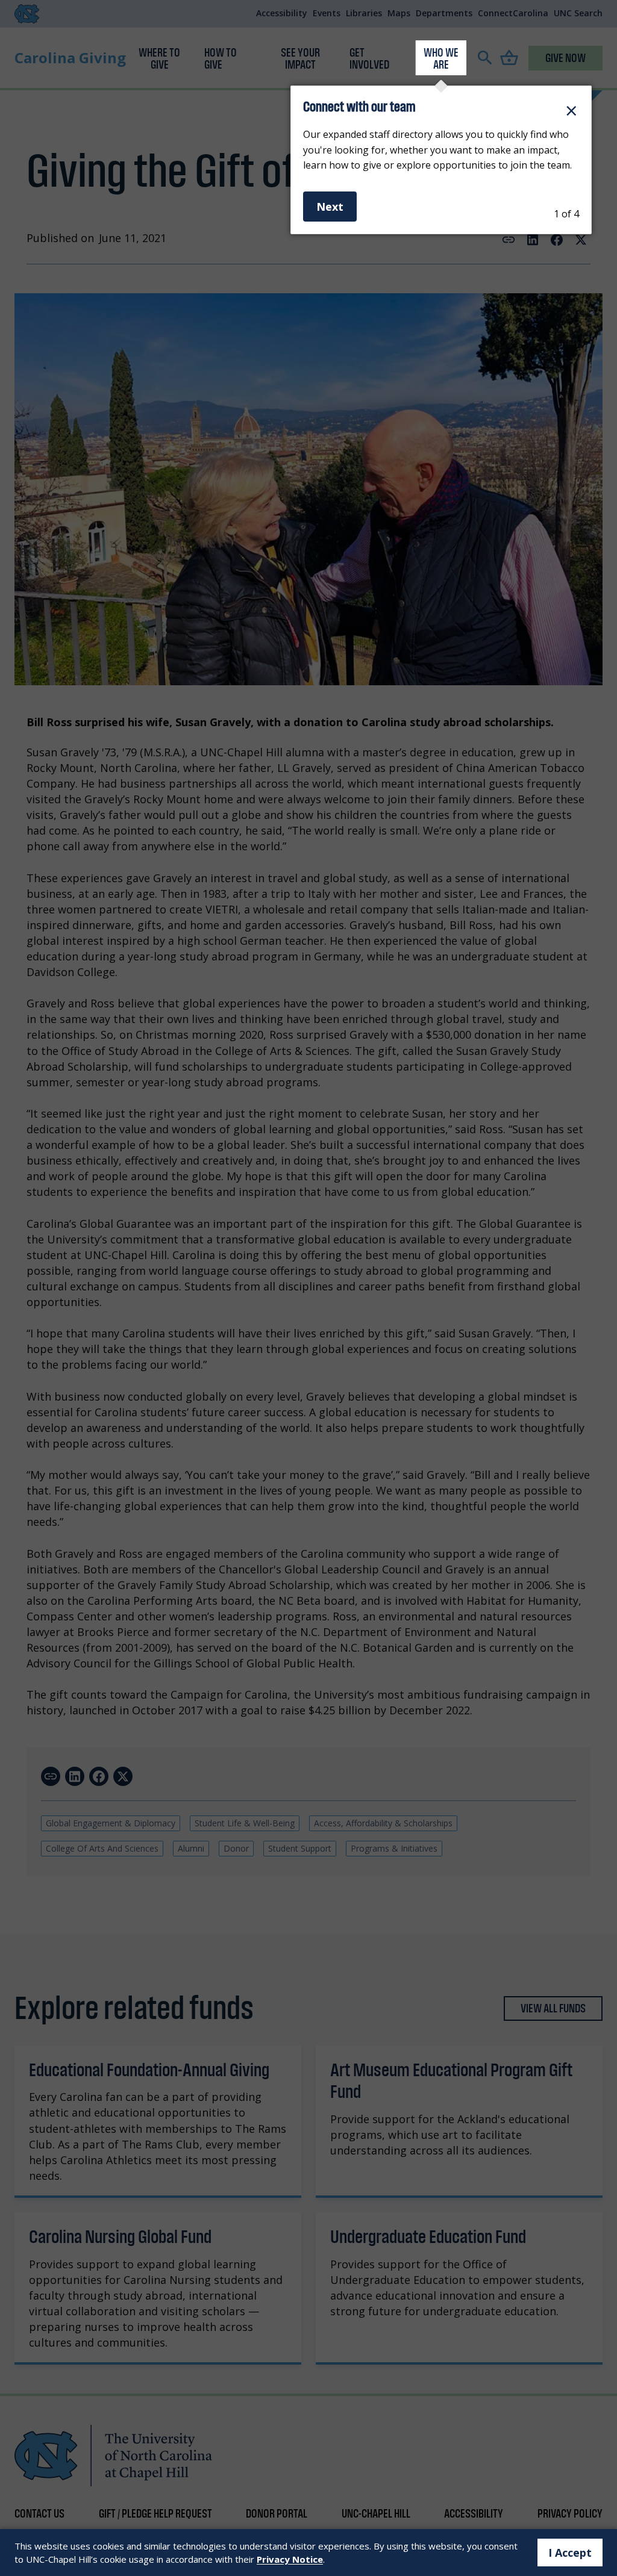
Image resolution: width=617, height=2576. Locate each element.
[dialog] (441, 160)
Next (330, 207)
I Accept (570, 2553)
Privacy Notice (290, 2559)
